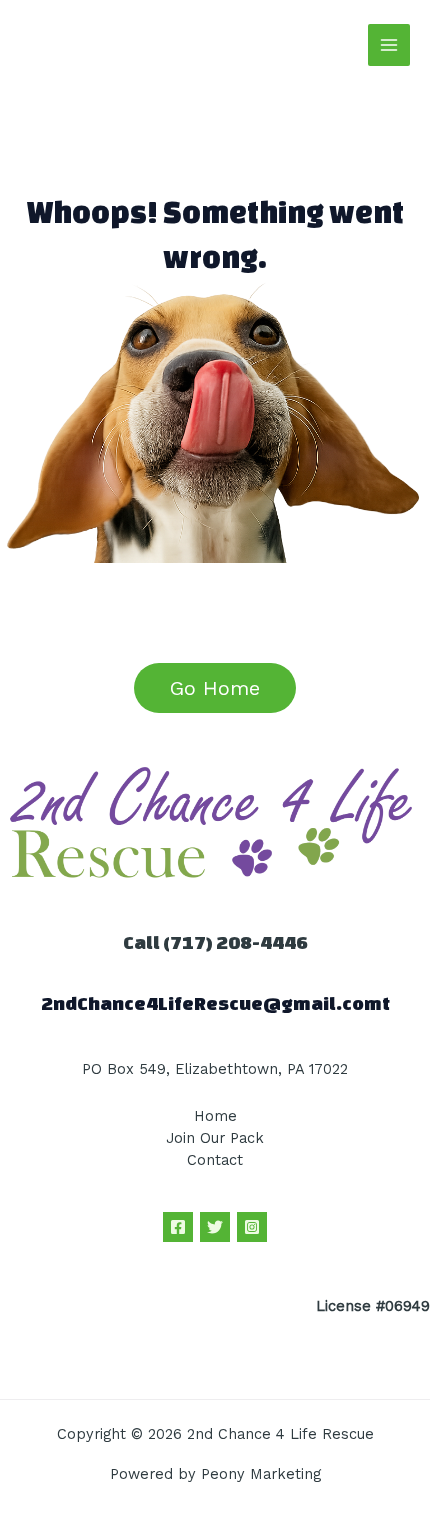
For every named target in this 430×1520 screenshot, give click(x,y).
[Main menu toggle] (389, 45)
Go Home (215, 688)
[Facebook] (178, 1227)
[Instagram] (252, 1227)
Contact (215, 1160)
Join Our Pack (215, 1138)
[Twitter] (215, 1227)
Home (215, 1116)
